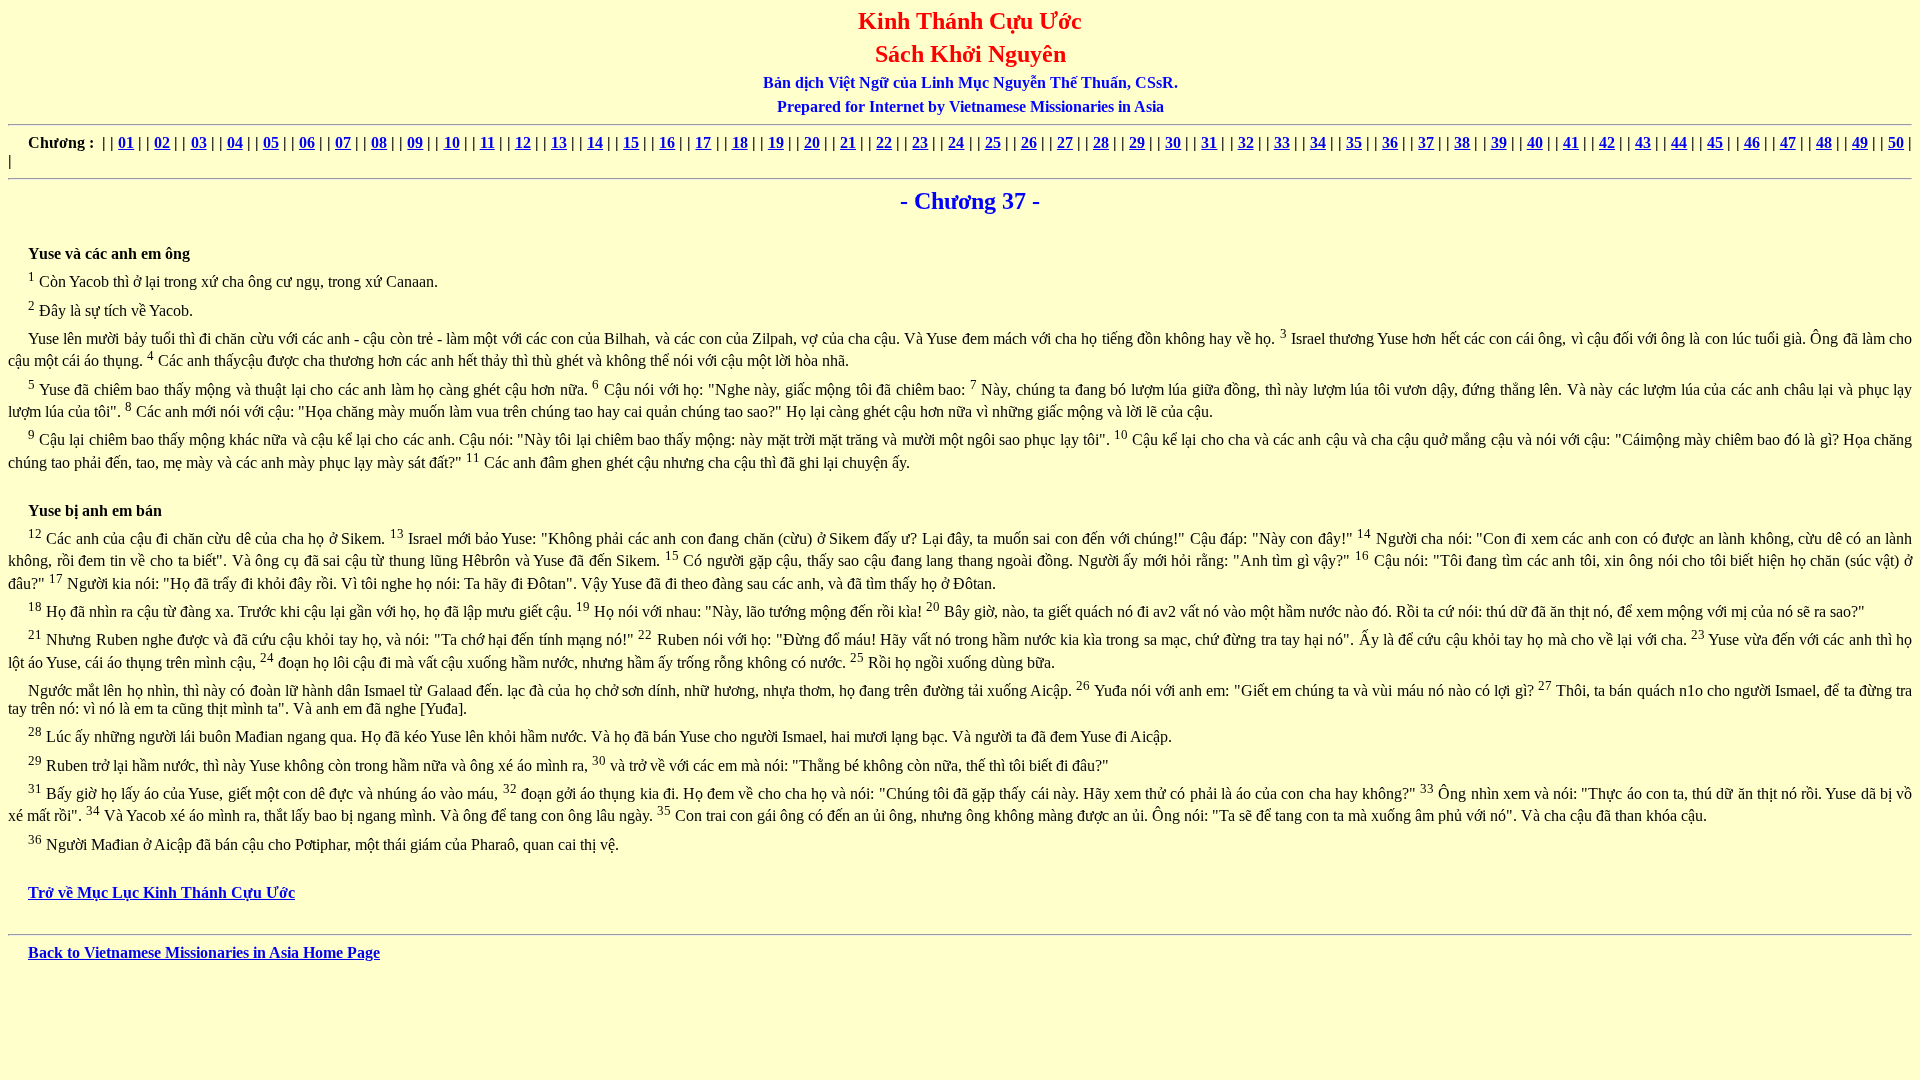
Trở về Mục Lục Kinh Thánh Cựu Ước (161, 892)
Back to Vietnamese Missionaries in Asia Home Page (204, 952)
